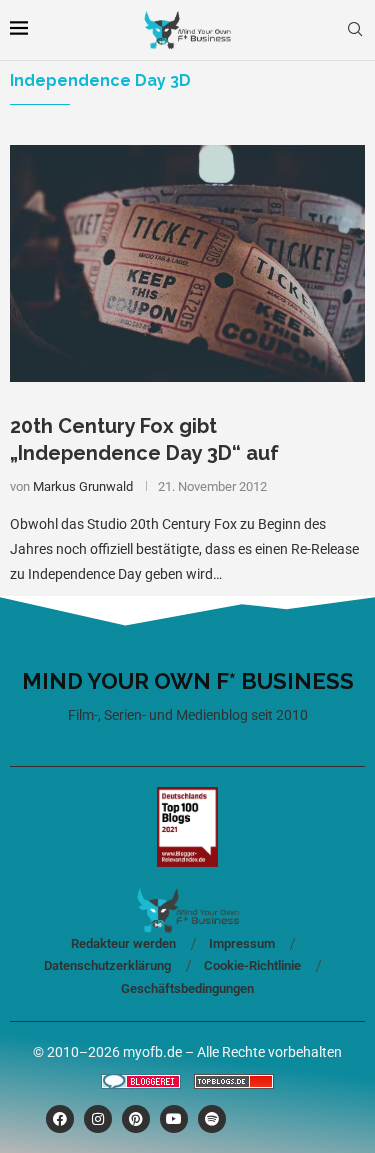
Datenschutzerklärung (107, 965)
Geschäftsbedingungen (187, 988)
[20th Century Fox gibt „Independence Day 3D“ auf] (187, 263)
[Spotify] (212, 1119)
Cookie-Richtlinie (252, 965)
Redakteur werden (123, 943)
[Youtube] (174, 1119)
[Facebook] (60, 1119)
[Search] (355, 30)
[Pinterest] (136, 1119)
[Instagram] (98, 1119)
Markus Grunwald (83, 486)
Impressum (242, 943)
